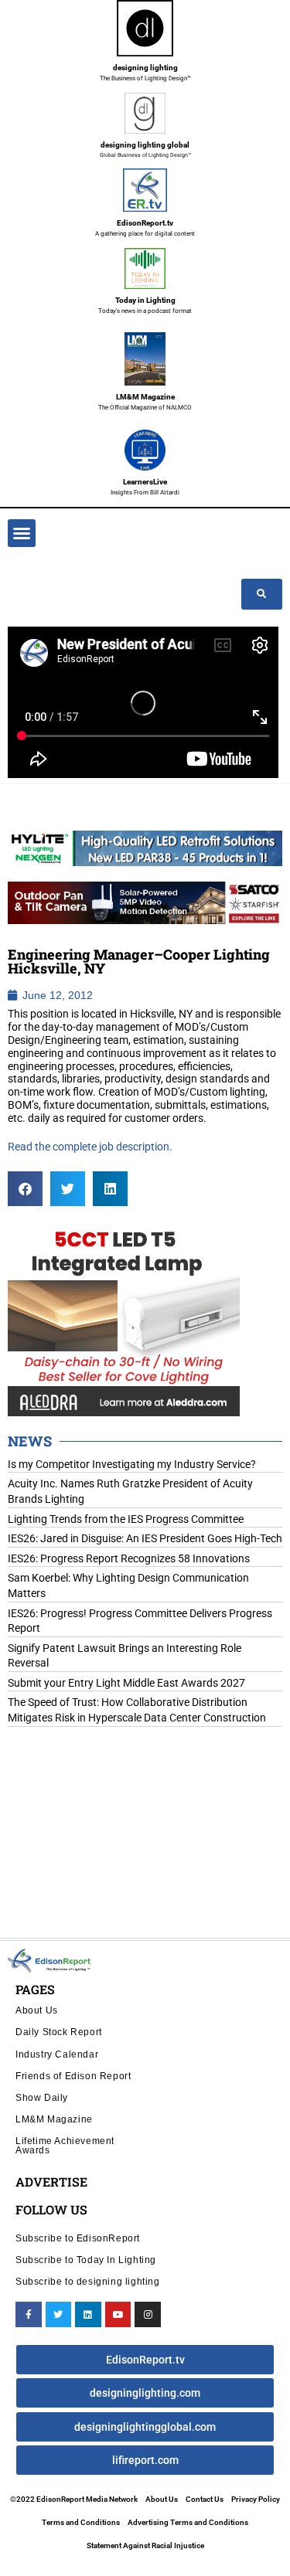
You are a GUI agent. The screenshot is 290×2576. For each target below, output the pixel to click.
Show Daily (42, 2097)
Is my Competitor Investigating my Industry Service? (132, 1464)
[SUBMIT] (262, 594)
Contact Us (205, 2499)
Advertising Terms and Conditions (188, 2522)
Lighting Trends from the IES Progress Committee (126, 1519)
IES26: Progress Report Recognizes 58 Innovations (129, 1558)
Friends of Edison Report (73, 2076)
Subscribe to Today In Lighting (86, 2260)
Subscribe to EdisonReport (78, 2238)
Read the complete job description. (91, 1147)
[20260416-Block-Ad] (124, 1318)
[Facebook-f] (29, 2315)
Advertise (51, 2182)
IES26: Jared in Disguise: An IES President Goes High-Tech (145, 1538)
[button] (22, 533)
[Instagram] (148, 2315)
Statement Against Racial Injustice (145, 2545)
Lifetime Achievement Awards (65, 2145)
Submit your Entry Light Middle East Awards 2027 (126, 1683)
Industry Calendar (57, 2054)
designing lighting (145, 68)
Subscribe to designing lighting (88, 2281)
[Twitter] (59, 2315)
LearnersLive (145, 482)
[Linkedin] (88, 2315)
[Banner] (145, 902)
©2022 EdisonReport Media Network (74, 2499)
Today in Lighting (145, 300)
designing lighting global (145, 145)
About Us (37, 2010)
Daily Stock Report (59, 2032)
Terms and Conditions (81, 2522)
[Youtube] (118, 2315)
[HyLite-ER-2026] (145, 848)
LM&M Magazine (145, 397)
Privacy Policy (256, 2499)
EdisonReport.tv (145, 223)
